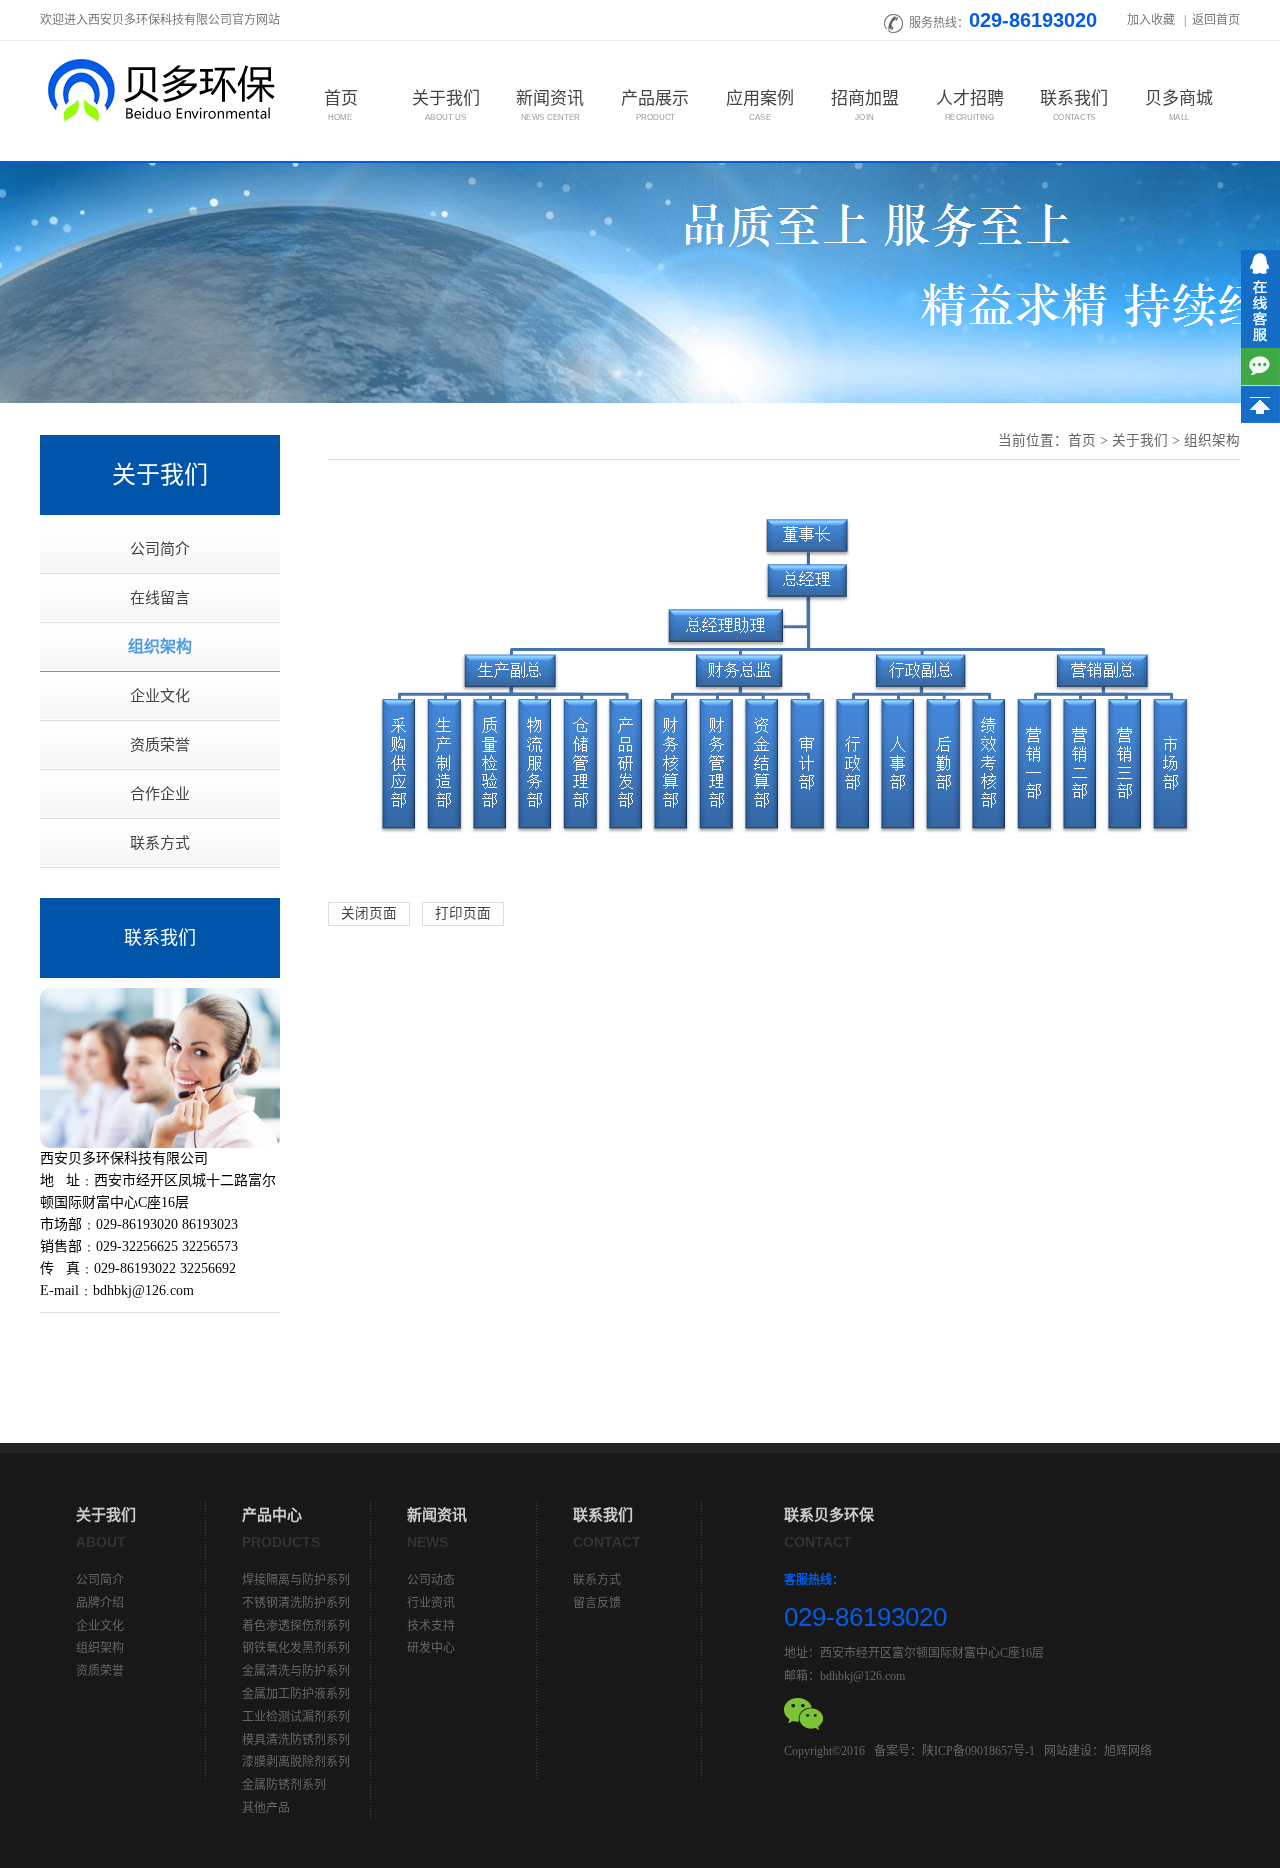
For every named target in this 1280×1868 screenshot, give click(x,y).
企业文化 (160, 696)
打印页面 (463, 913)
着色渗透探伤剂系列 (296, 1626)
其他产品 (266, 1808)
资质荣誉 (160, 745)
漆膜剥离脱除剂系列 (296, 1762)
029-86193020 (1033, 20)
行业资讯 (431, 1603)
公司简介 (160, 549)
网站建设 (1068, 1751)
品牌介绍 (100, 1603)
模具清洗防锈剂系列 (296, 1740)
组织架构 (160, 646)
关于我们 (1140, 440)
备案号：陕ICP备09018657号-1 (954, 1751)
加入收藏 (1152, 20)
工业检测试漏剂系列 (296, 1717)
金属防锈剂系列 (284, 1785)
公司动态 (431, 1580)
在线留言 (160, 598)
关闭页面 (369, 913)
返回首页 (1216, 20)
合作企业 (160, 794)
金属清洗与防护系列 (296, 1671)
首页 (1082, 440)
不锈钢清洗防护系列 (296, 1603)
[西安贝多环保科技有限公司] (160, 89)
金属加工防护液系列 (296, 1694)
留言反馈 (597, 1603)
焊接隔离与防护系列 (296, 1580)
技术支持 (431, 1626)
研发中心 (431, 1648)
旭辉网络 (1128, 1751)
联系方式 (160, 843)
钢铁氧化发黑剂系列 (296, 1648)
